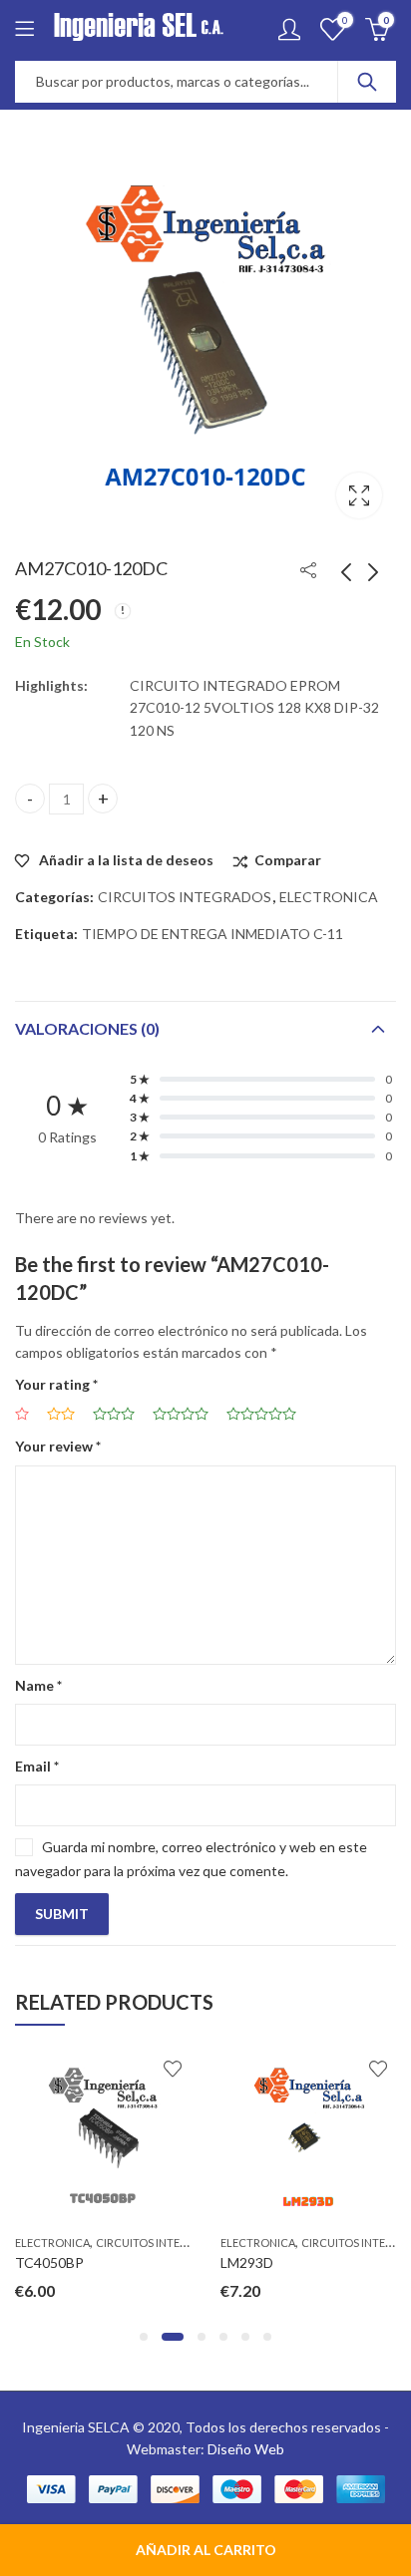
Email (37, 1766)
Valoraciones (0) (87, 1028)
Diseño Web (246, 2449)
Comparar (288, 860)
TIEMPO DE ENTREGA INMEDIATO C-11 (212, 934)
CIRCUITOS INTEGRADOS (185, 897)
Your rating (56, 1384)
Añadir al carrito (206, 2550)
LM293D (247, 2262)
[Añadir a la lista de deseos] (173, 2069)
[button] (144, 2337)
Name (38, 1685)
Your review (58, 1446)
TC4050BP (49, 2262)
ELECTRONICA (329, 897)
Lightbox (359, 495)
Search (367, 82)
